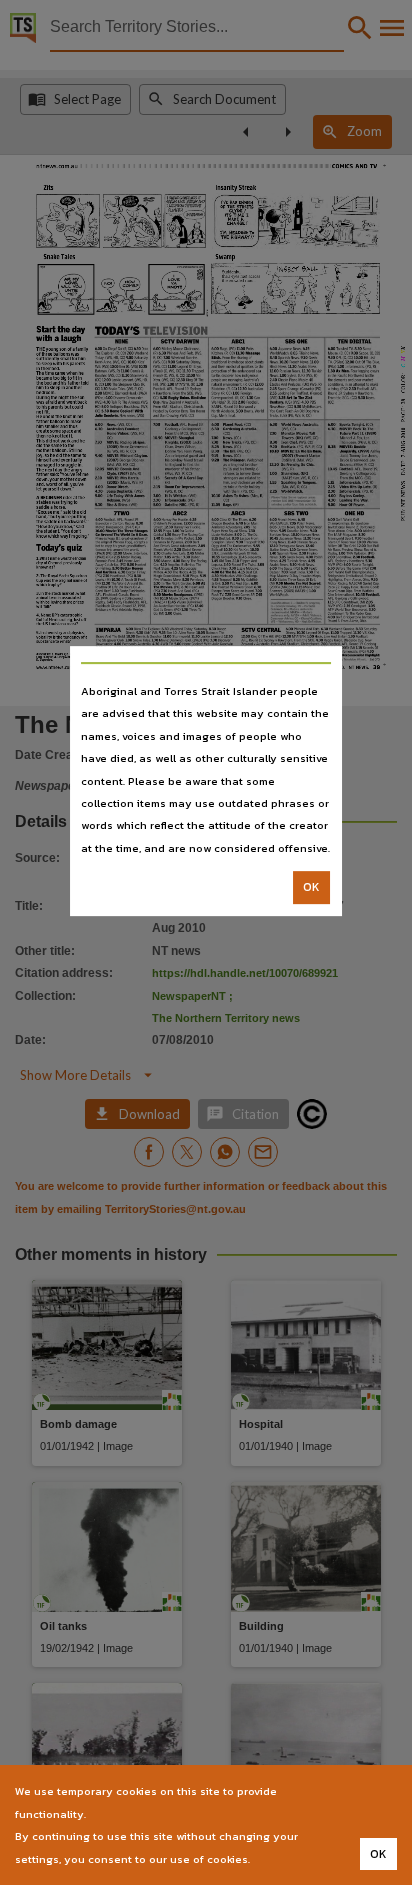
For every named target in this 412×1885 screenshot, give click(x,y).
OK (311, 887)
